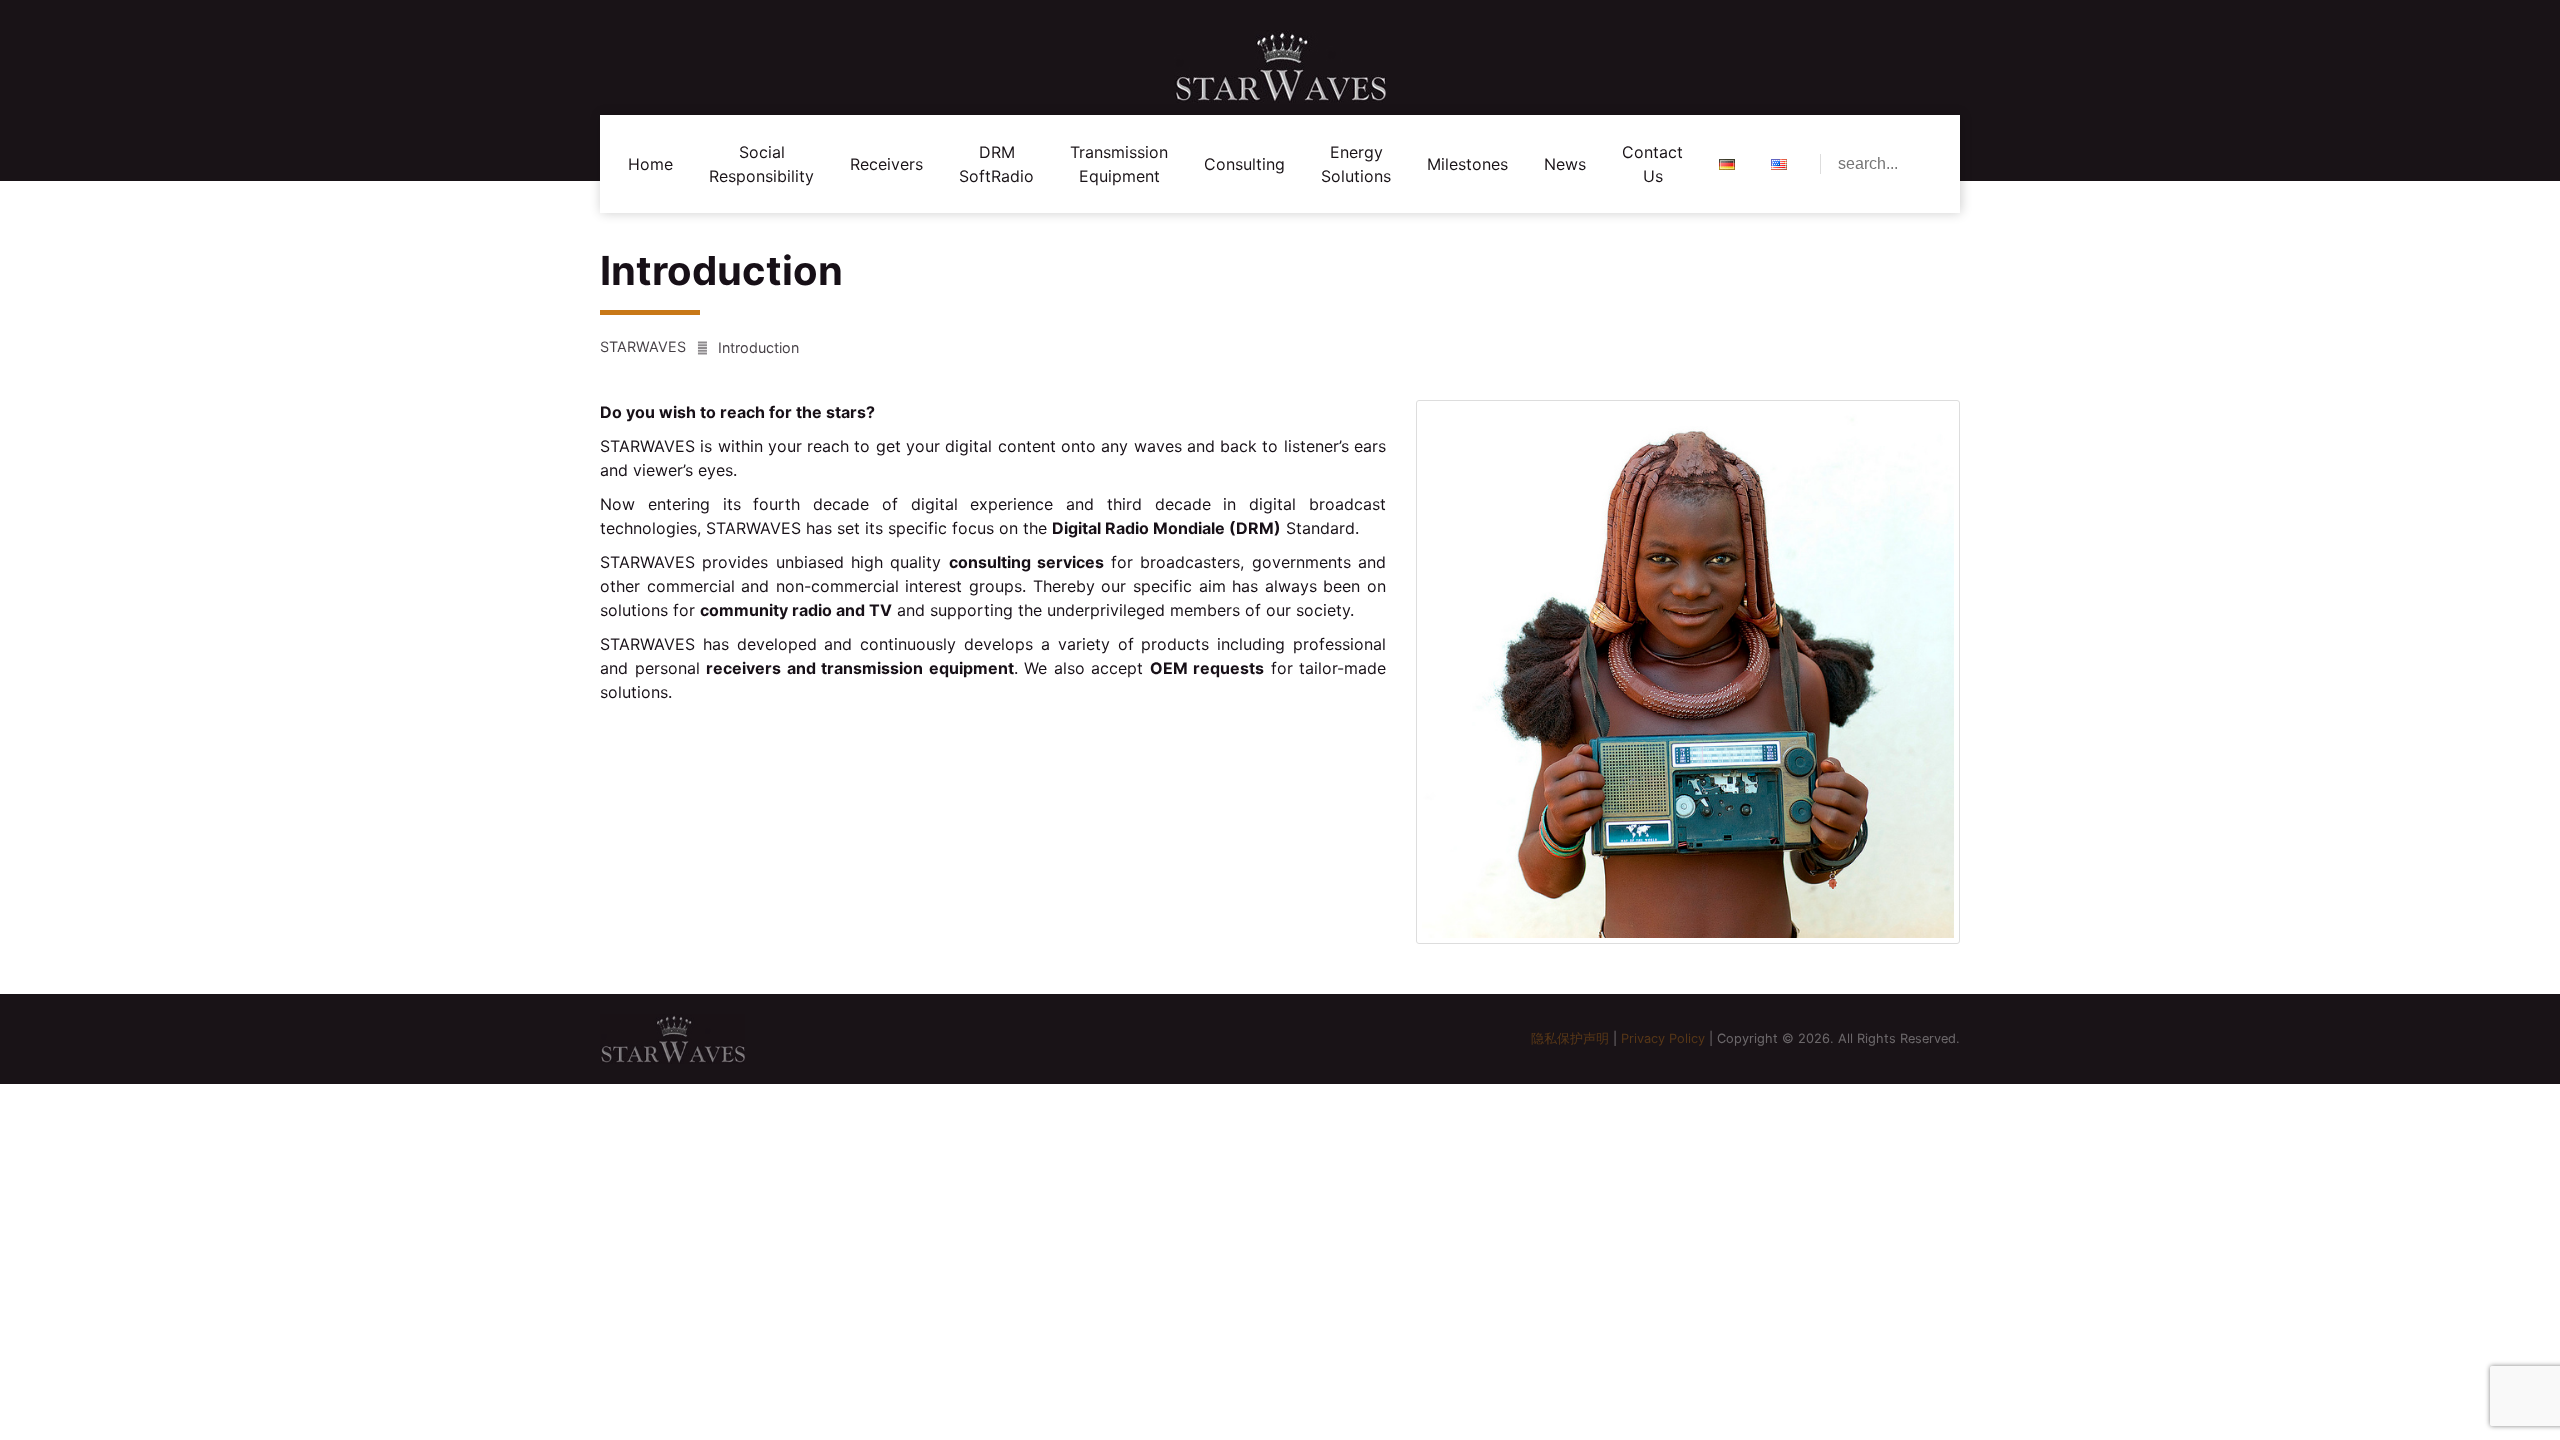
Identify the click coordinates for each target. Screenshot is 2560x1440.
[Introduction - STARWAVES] (1280, 66)
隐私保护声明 (1570, 1038)
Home (650, 164)
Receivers (886, 164)
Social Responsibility (761, 164)
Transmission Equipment (1119, 164)
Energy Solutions (1356, 164)
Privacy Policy (1663, 1038)
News (1565, 164)
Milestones (1467, 164)
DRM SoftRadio (996, 164)
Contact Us (1652, 164)
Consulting (1244, 164)
